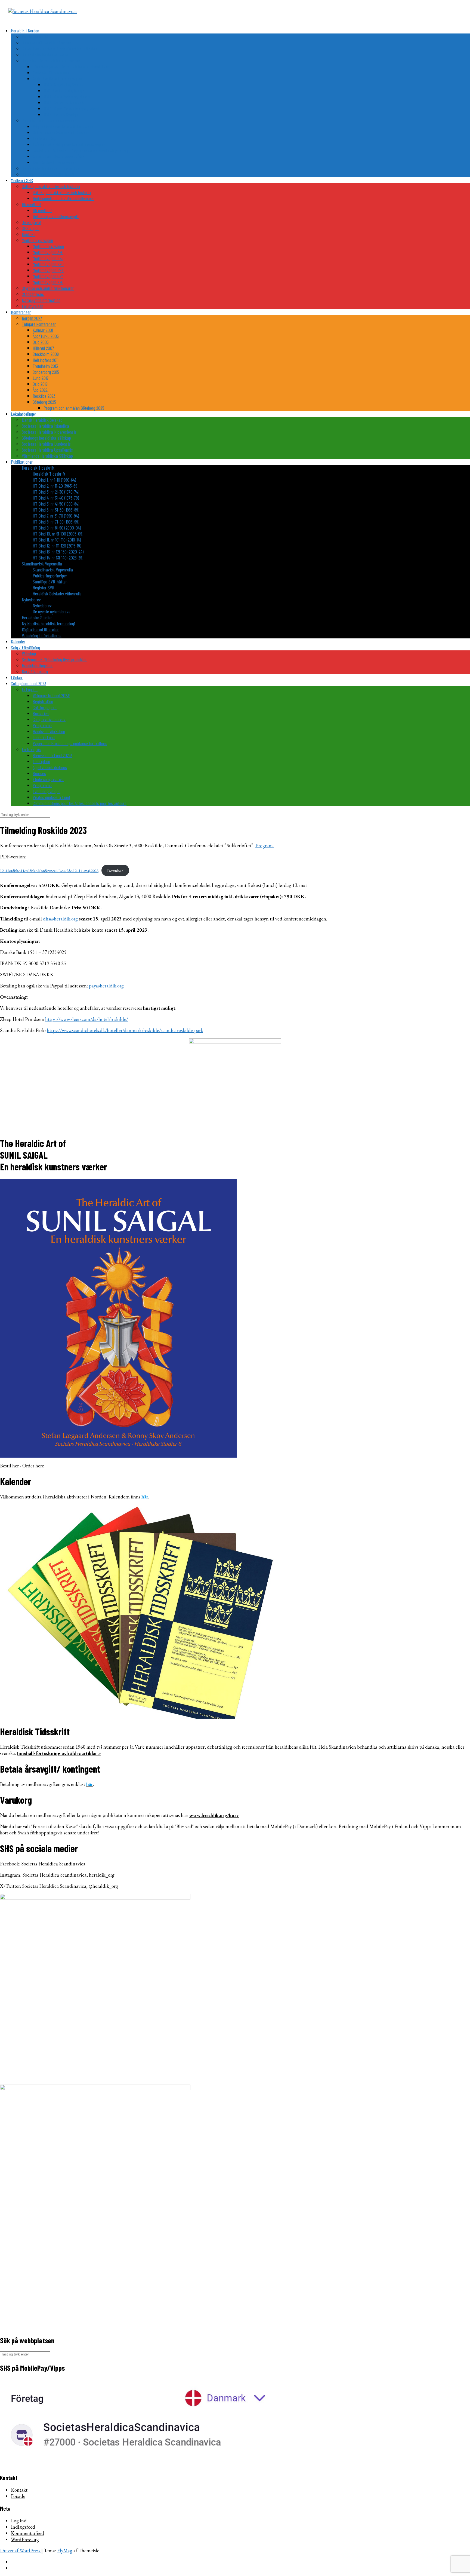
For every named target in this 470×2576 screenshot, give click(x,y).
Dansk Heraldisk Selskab (42, 420)
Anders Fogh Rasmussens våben (59, 156)
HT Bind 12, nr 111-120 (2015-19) (57, 546)
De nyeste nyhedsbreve (52, 611)
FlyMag (65, 2551)
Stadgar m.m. (33, 294)
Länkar (17, 677)
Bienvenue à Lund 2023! (52, 755)
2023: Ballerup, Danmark (64, 102)
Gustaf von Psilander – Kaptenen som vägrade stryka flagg (81, 150)
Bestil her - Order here (22, 1466)
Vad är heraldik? (35, 36)
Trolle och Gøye (45, 138)
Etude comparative (48, 779)
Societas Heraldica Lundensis (46, 444)
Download (115, 871)
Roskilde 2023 (44, 396)
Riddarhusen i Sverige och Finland (61, 132)
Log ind (19, 2521)
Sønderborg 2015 (46, 372)
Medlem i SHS (22, 180)
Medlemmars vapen (37, 240)
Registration (43, 701)
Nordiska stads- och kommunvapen (51, 60)
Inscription (41, 761)
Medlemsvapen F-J (48, 258)
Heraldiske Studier (37, 617)
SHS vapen (31, 228)
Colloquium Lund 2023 (29, 683)
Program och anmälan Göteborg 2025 (74, 408)
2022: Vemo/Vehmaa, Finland (67, 96)
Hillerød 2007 (43, 348)
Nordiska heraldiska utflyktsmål (48, 174)
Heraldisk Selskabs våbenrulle (57, 593)
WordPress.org (25, 2539)
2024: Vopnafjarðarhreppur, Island (71, 108)
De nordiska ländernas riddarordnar (51, 168)
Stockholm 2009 (46, 354)
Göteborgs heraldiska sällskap (46, 438)
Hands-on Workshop (49, 731)
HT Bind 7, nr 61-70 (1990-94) (56, 516)
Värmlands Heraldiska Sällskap (47, 456)
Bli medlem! (31, 204)
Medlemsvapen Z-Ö (48, 282)
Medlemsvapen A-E (48, 252)
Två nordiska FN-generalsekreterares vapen (69, 144)
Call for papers (45, 707)
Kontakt (28, 234)
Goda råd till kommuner (52, 72)
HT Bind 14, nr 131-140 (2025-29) (58, 558)
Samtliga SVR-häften (50, 582)
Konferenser (21, 312)
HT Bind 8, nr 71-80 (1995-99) (56, 522)
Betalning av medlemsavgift (56, 216)
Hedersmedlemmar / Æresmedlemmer (63, 198)
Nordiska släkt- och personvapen (49, 120)
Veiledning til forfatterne (42, 635)
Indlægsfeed (23, 2527)
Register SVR (44, 588)
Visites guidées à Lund (51, 797)
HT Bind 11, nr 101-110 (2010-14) (57, 540)
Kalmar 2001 (43, 330)
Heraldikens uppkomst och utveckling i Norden (59, 48)
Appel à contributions (50, 767)
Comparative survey (49, 719)
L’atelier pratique (47, 791)
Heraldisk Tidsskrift (38, 468)
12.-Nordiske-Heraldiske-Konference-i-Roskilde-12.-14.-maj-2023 (49, 871)
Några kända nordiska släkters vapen (64, 126)
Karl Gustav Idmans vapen (54, 162)
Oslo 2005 (41, 342)
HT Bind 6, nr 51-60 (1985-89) (56, 510)
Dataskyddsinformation (41, 300)
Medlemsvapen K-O (48, 264)
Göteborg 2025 (44, 402)
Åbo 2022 (40, 390)
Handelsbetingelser (37, 665)
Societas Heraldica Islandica (45, 426)
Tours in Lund (44, 737)
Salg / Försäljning (25, 647)
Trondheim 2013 (45, 366)
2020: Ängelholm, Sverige (64, 84)
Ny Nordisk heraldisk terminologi (48, 623)
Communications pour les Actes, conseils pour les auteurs (80, 803)
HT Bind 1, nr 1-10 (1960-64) (54, 480)
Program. (265, 845)
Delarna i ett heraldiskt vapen (46, 42)
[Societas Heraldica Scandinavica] (42, 11)
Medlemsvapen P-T (48, 270)
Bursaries (41, 713)
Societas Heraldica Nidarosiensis (49, 432)
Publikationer (22, 462)
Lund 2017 (41, 378)
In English (30, 689)
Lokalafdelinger (24, 414)
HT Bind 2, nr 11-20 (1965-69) (55, 486)
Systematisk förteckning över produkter (54, 659)
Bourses (39, 773)
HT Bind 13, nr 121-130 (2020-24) (58, 552)
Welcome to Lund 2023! (51, 695)
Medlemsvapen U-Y (48, 276)
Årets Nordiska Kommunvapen (57, 78)
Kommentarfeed (27, 2533)
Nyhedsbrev (31, 599)
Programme (42, 725)
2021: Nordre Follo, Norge (64, 90)
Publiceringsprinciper (50, 576)
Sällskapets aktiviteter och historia (51, 186)
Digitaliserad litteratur (40, 629)
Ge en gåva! (31, 222)
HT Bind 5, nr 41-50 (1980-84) (56, 504)
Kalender (18, 641)
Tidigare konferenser (39, 324)
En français (31, 749)
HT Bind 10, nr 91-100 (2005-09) (58, 534)
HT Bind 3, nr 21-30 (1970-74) (56, 492)
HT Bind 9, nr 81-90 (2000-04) (57, 528)
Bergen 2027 (32, 318)
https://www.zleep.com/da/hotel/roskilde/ (87, 1019)
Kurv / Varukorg (35, 671)
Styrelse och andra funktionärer (48, 288)
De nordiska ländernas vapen (46, 54)
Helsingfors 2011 (46, 360)
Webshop (29, 653)
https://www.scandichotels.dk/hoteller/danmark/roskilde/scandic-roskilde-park (125, 1030)
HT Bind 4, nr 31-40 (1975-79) (56, 498)
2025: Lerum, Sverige (61, 114)
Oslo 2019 (40, 384)
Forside (18, 2496)
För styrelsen (33, 306)
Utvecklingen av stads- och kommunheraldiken (71, 66)
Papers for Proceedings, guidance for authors (70, 743)
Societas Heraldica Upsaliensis (47, 450)
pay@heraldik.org (106, 986)
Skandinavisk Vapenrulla (42, 564)
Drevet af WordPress (21, 2551)
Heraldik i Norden (25, 30)
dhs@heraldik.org (60, 919)
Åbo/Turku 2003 (46, 336)
